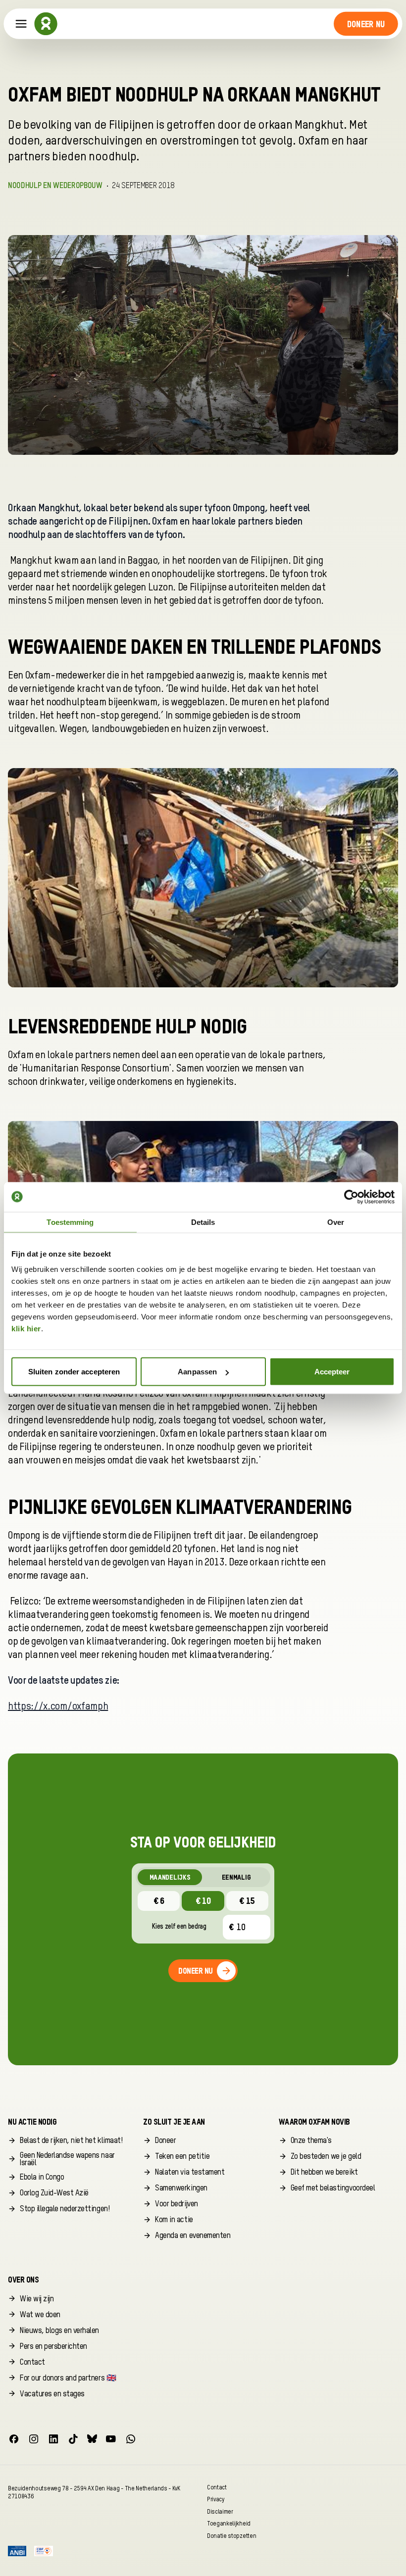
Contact (217, 2487)
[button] (366, 24)
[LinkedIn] (53, 2439)
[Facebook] (14, 2439)
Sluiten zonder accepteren (74, 1372)
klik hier (26, 1329)
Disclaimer (220, 2511)
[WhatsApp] (131, 2439)
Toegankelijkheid (229, 2524)
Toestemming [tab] (70, 1222)
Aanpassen (197, 1372)
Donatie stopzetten (231, 2536)
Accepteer (332, 1372)
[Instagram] (34, 2439)
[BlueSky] (92, 2439)
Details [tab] (203, 1222)
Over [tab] (336, 1222)
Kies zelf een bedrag (179, 1927)
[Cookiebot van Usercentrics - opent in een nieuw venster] (351, 1197)
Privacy (216, 2500)
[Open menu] (21, 24)
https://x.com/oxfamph (58, 1707)
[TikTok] (73, 2439)
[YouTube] (111, 2439)
